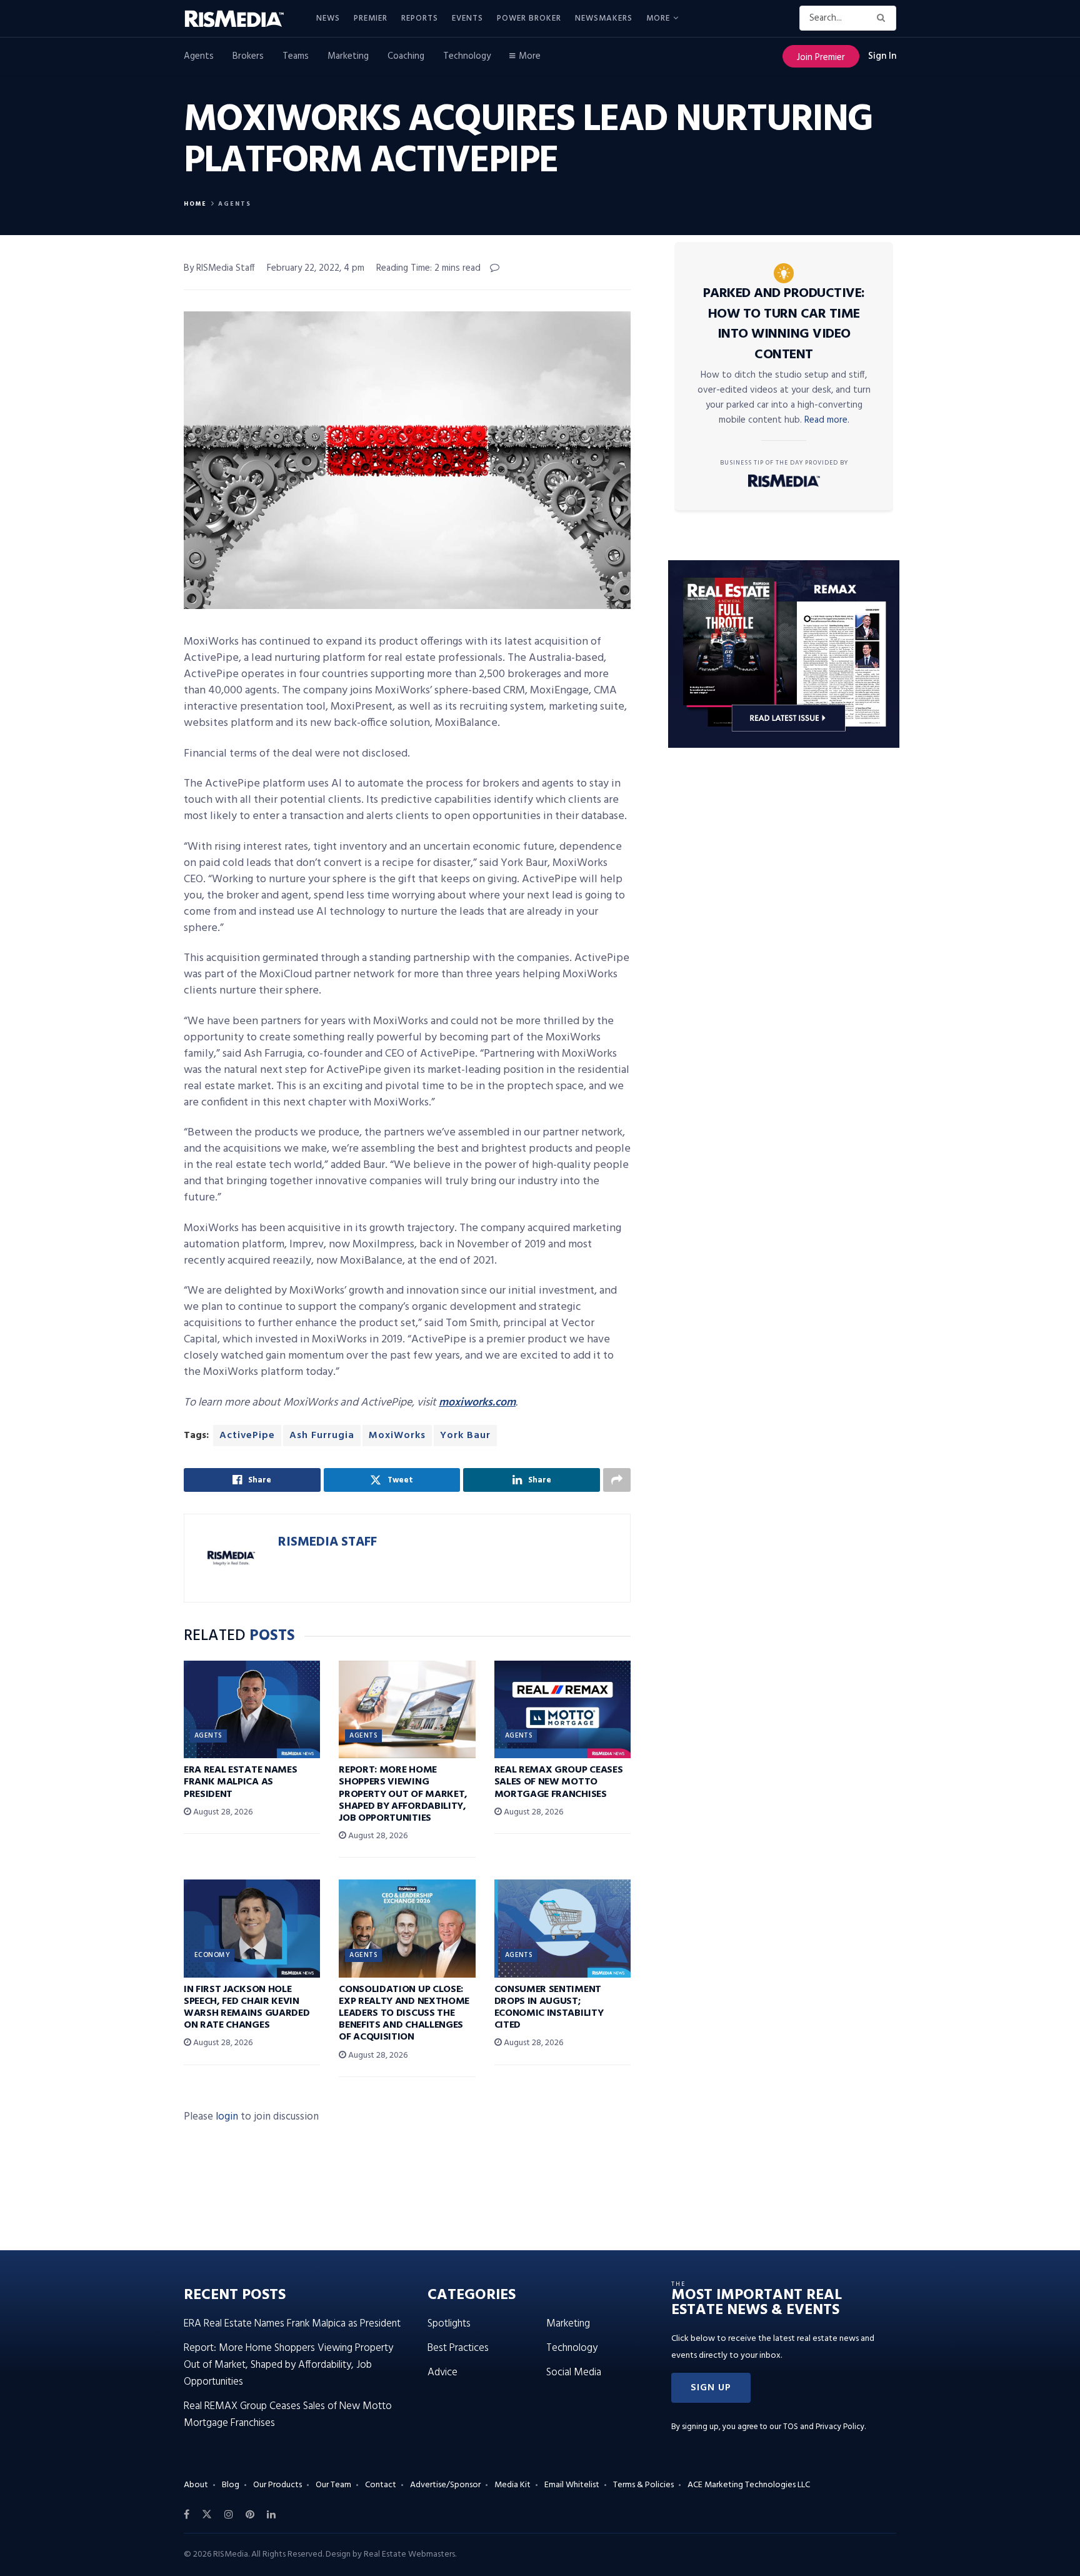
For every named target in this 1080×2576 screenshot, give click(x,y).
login (227, 2117)
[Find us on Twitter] (207, 2515)
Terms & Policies (643, 2485)
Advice (442, 2372)
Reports (420, 18)
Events (467, 18)
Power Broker (529, 18)
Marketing (348, 56)
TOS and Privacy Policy (824, 2427)
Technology (467, 56)
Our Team (333, 2485)
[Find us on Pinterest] (250, 2515)
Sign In (882, 56)
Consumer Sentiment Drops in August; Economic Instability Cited (549, 2008)
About (196, 2485)
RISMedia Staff (327, 1542)
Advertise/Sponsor (445, 2485)
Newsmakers (604, 18)
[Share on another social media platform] (617, 1480)
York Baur (465, 1436)
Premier (371, 18)
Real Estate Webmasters (409, 2554)
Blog (231, 2485)
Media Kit (512, 2485)
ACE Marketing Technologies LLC (749, 2485)
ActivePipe (247, 1436)
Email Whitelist (572, 2485)
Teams (296, 56)
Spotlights (449, 2324)
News (328, 18)
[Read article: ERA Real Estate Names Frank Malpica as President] (252, 1709)
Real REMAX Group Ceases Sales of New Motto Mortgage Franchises (559, 1782)
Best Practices (458, 2348)
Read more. (827, 420)
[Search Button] (883, 18)
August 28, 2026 (222, 1812)
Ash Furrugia (322, 1436)
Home (195, 204)
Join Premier (821, 58)
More (658, 18)
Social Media (574, 2372)
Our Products (277, 2485)
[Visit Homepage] (241, 19)
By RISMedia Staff (219, 268)
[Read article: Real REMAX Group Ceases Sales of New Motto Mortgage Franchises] (562, 1709)
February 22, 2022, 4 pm (316, 268)
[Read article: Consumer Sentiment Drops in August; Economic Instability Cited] (562, 1928)
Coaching (406, 56)
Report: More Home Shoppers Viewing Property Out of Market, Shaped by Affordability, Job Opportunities (403, 1794)
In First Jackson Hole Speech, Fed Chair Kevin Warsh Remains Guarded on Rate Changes (247, 2008)
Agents (199, 56)
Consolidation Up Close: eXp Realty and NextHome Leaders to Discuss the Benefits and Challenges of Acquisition (404, 2014)
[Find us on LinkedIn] (271, 2515)
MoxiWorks (397, 1436)
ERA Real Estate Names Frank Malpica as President (240, 1782)
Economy (212, 1955)
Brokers (248, 56)
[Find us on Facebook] (187, 2515)
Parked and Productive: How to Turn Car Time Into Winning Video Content (784, 324)
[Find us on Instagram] (229, 2515)
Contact (381, 2485)
